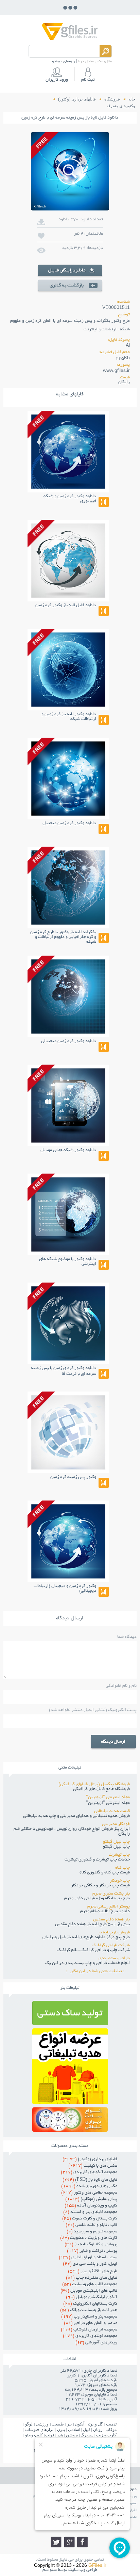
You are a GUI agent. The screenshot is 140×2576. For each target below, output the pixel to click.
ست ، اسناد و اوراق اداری (88, 2258)
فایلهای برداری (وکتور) (90, 2159)
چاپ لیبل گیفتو (116, 1842)
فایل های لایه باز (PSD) (90, 2180)
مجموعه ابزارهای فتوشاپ (89, 2330)
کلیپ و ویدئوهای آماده (91, 2206)
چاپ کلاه (122, 1868)
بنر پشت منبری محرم (111, 1894)
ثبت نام (88, 80)
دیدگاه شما (127, 1637)
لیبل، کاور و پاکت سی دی (90, 2264)
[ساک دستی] (70, 2023)
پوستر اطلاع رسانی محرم (109, 1907)
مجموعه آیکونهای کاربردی (89, 2172)
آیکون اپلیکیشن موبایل (92, 2297)
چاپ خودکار (120, 1881)
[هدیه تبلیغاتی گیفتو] (70, 2102)
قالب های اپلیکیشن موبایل (89, 2291)
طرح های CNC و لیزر (93, 2272)
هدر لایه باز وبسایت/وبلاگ (89, 2310)
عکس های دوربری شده (89, 2186)
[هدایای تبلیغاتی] (70, 2120)
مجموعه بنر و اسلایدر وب (89, 2317)
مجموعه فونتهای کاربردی (90, 2336)
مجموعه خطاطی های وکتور (89, 2193)
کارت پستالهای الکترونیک (90, 2304)
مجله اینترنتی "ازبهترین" (108, 1797)
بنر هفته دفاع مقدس (111, 1920)
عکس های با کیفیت (93, 2166)
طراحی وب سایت (83, 2570)
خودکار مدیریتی (116, 1824)
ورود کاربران (57, 80)
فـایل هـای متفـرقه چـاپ (92, 2278)
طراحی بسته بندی (114, 1959)
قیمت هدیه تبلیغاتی (112, 1811)
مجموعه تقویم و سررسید (92, 2232)
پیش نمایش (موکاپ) (91, 2199)
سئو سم (50, 2570)
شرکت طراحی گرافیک (111, 1946)
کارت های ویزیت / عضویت (89, 2238)
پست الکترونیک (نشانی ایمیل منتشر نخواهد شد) (93, 1710)
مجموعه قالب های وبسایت (90, 2284)
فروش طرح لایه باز (114, 1933)
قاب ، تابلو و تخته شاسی (91, 2225)
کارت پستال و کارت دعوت (90, 2219)
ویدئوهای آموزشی (96, 2343)
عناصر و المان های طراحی (91, 2323)
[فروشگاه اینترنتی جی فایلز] (70, 40)
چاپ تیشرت (119, 1855)
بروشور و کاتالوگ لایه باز (91, 2245)
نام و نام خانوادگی (121, 1686)
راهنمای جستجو (64, 62)
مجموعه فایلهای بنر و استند (90, 2212)
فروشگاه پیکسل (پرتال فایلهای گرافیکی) (94, 1785)
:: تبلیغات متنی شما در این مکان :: (98, 1972)
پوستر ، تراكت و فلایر (92, 2251)
